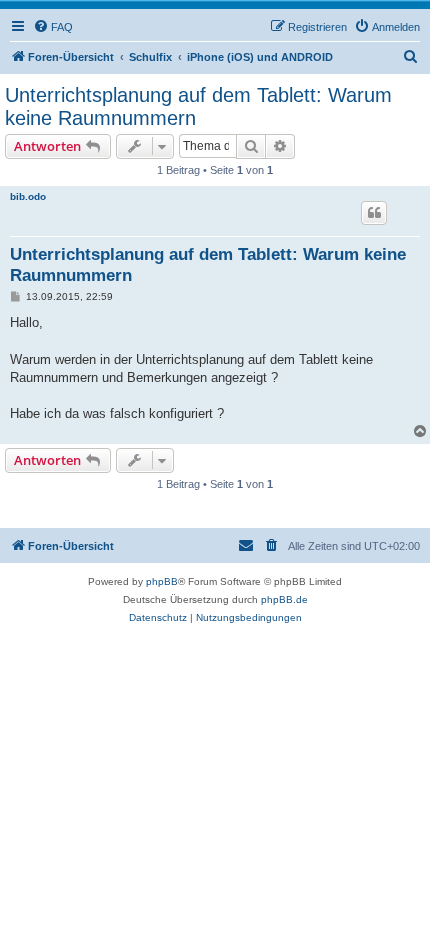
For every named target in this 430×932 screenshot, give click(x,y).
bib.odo (28, 196)
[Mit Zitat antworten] (374, 213)
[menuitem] (53, 27)
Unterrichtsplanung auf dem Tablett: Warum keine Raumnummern (198, 106)
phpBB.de (284, 599)
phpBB (162, 581)
